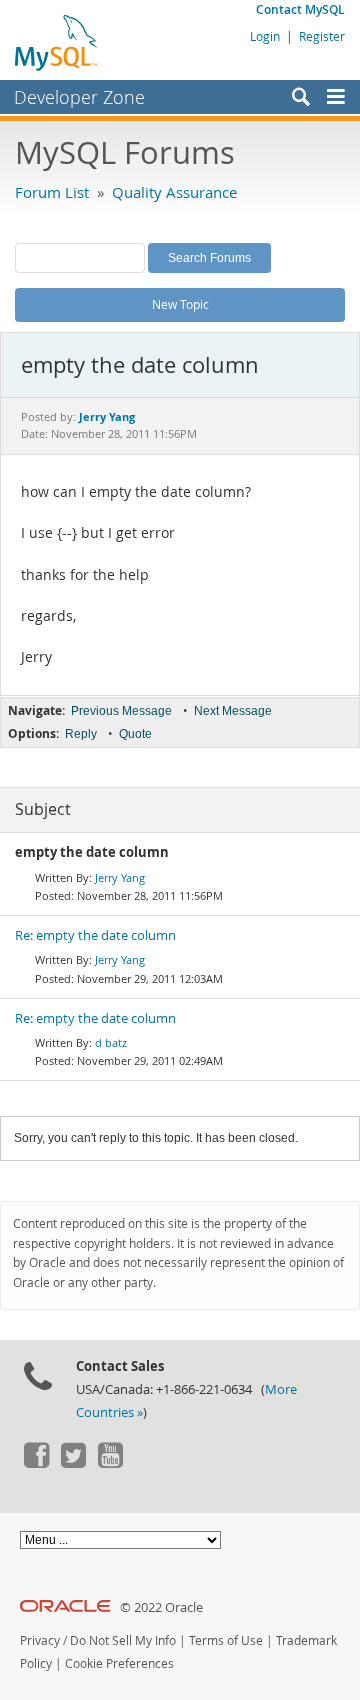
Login (265, 36)
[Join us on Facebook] (36, 1463)
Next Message (233, 711)
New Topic (180, 304)
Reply (81, 734)
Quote (135, 734)
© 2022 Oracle (161, 1607)
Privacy (40, 1640)
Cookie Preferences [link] (119, 1663)
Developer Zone (79, 97)
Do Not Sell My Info (123, 1640)
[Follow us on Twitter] (73, 1463)
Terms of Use (226, 1640)
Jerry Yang (120, 877)
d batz (111, 1042)
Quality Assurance (174, 192)
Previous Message (121, 711)
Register (322, 36)
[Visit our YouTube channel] (110, 1463)
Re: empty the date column (95, 935)
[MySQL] (57, 42)
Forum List (52, 192)
